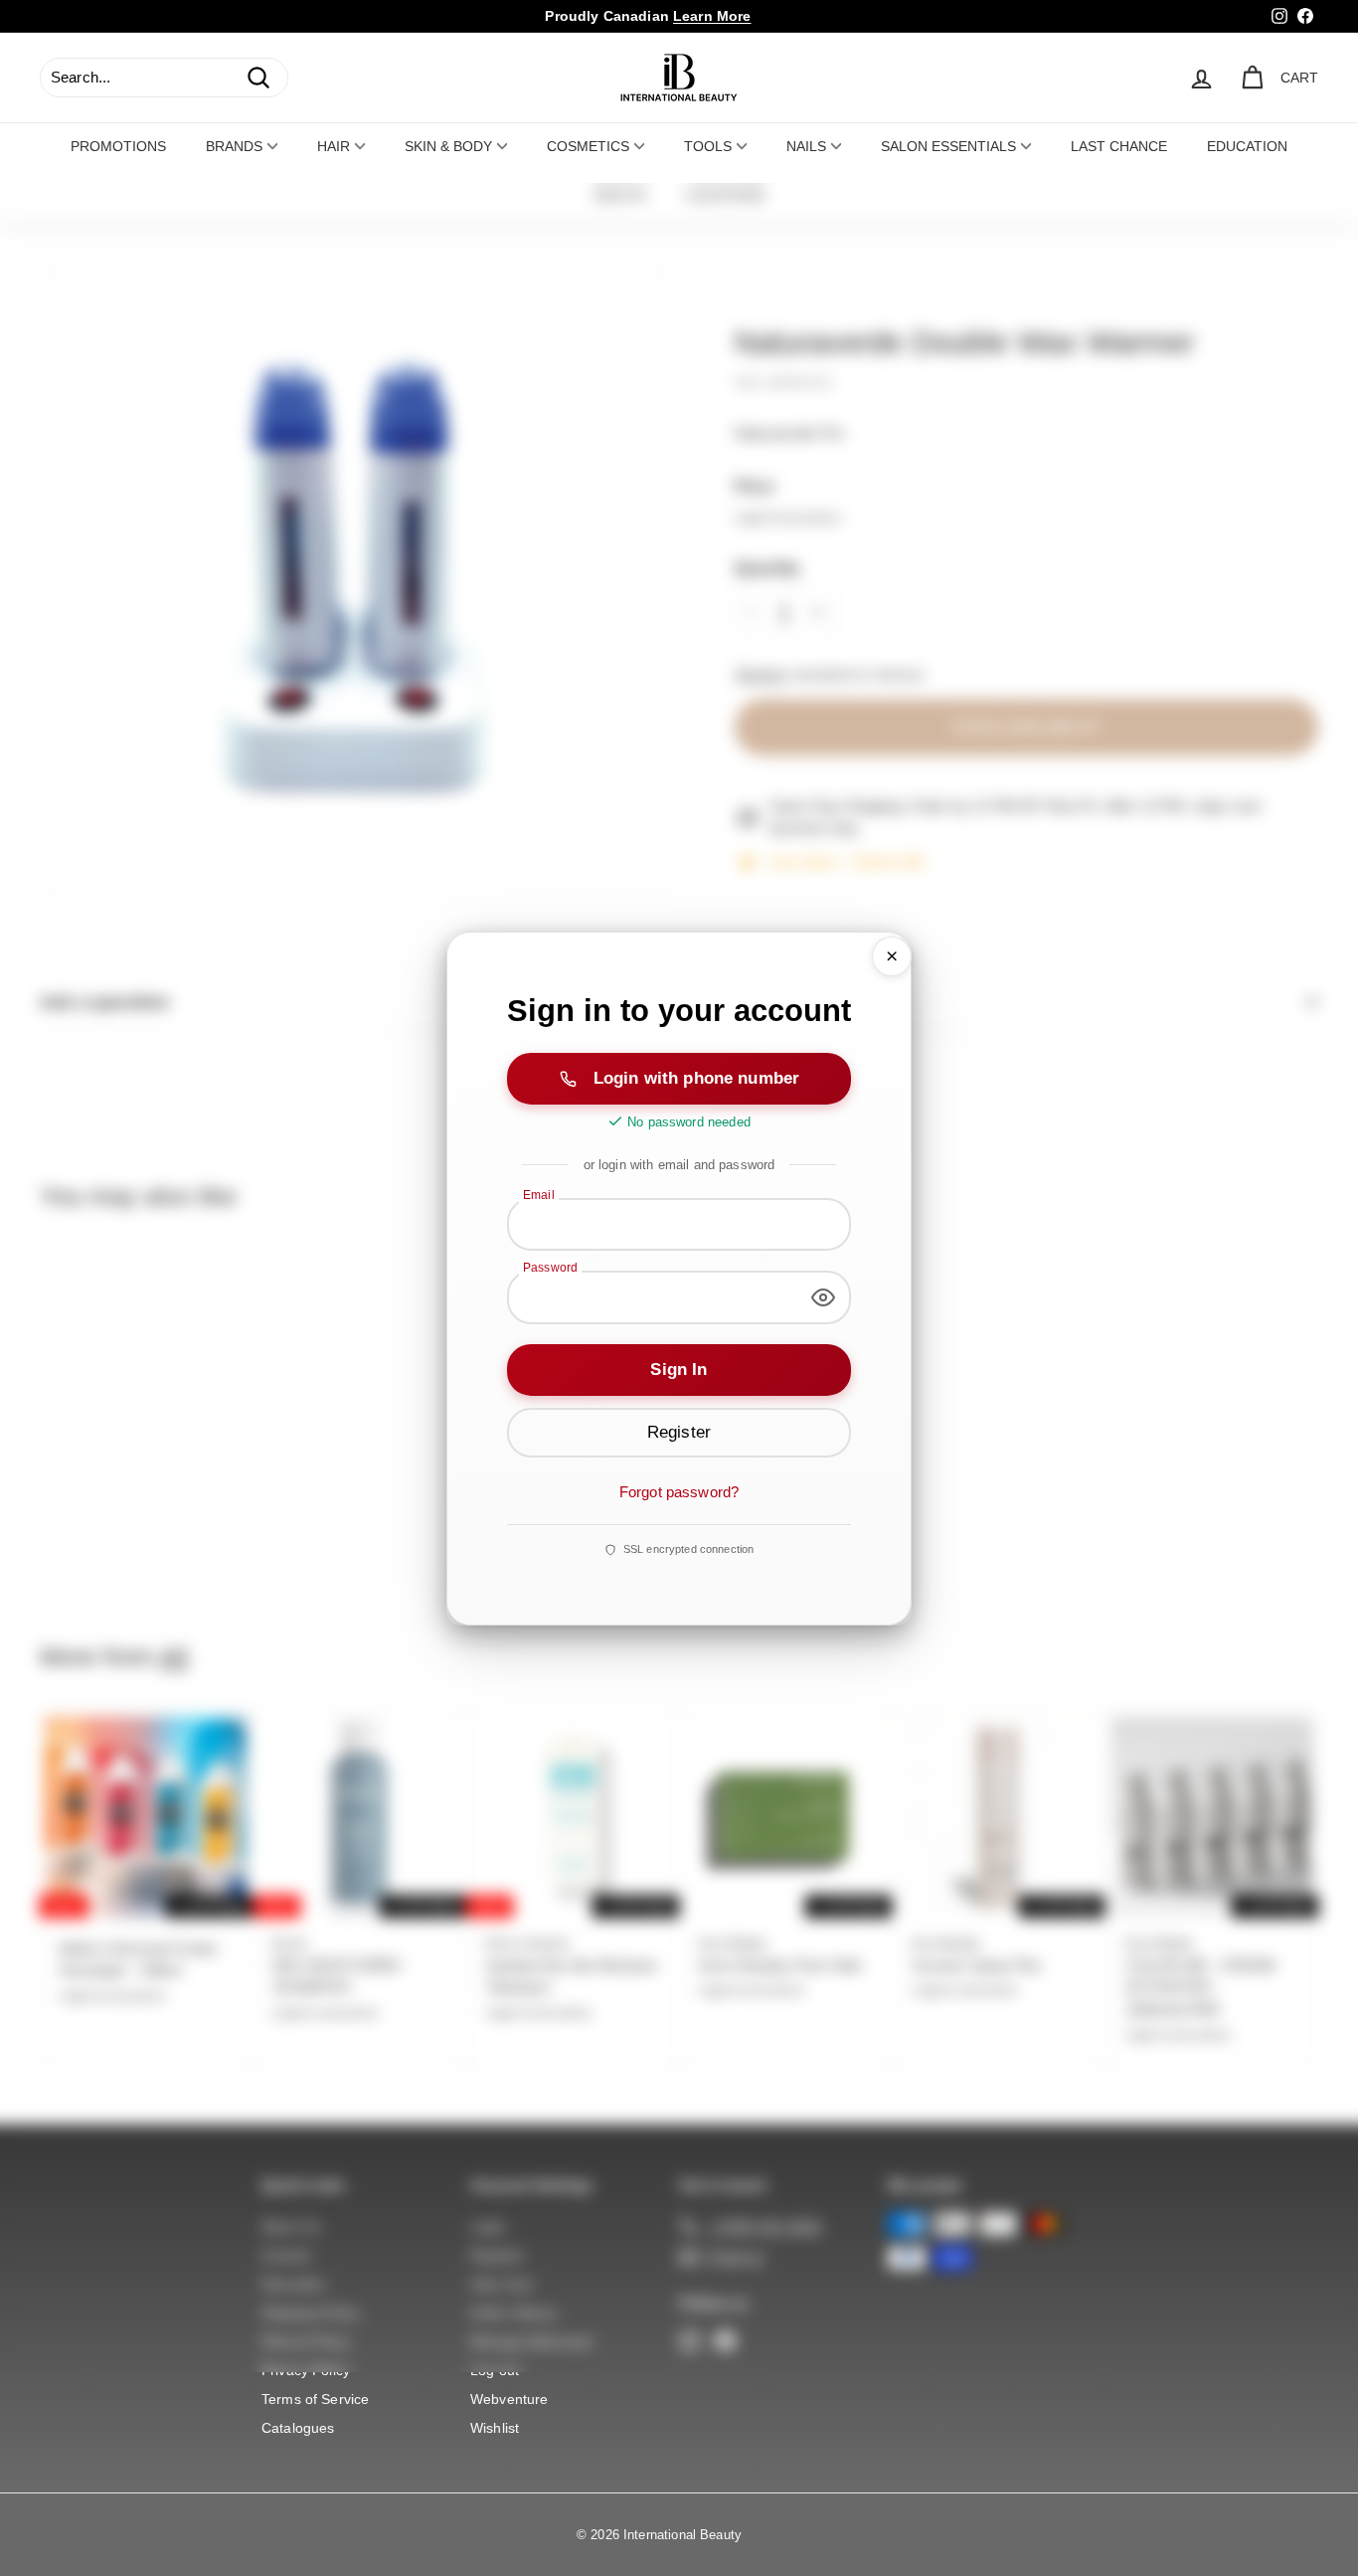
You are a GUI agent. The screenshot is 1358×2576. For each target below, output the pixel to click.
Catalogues (298, 2428)
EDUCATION (1247, 146)
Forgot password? (679, 1492)
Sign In (679, 1370)
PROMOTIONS (118, 146)
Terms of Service (315, 2399)
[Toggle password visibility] (823, 1297)
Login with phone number (696, 1078)
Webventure (509, 2399)
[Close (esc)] (892, 956)
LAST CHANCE (1119, 146)
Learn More (712, 16)
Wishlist (495, 2428)
